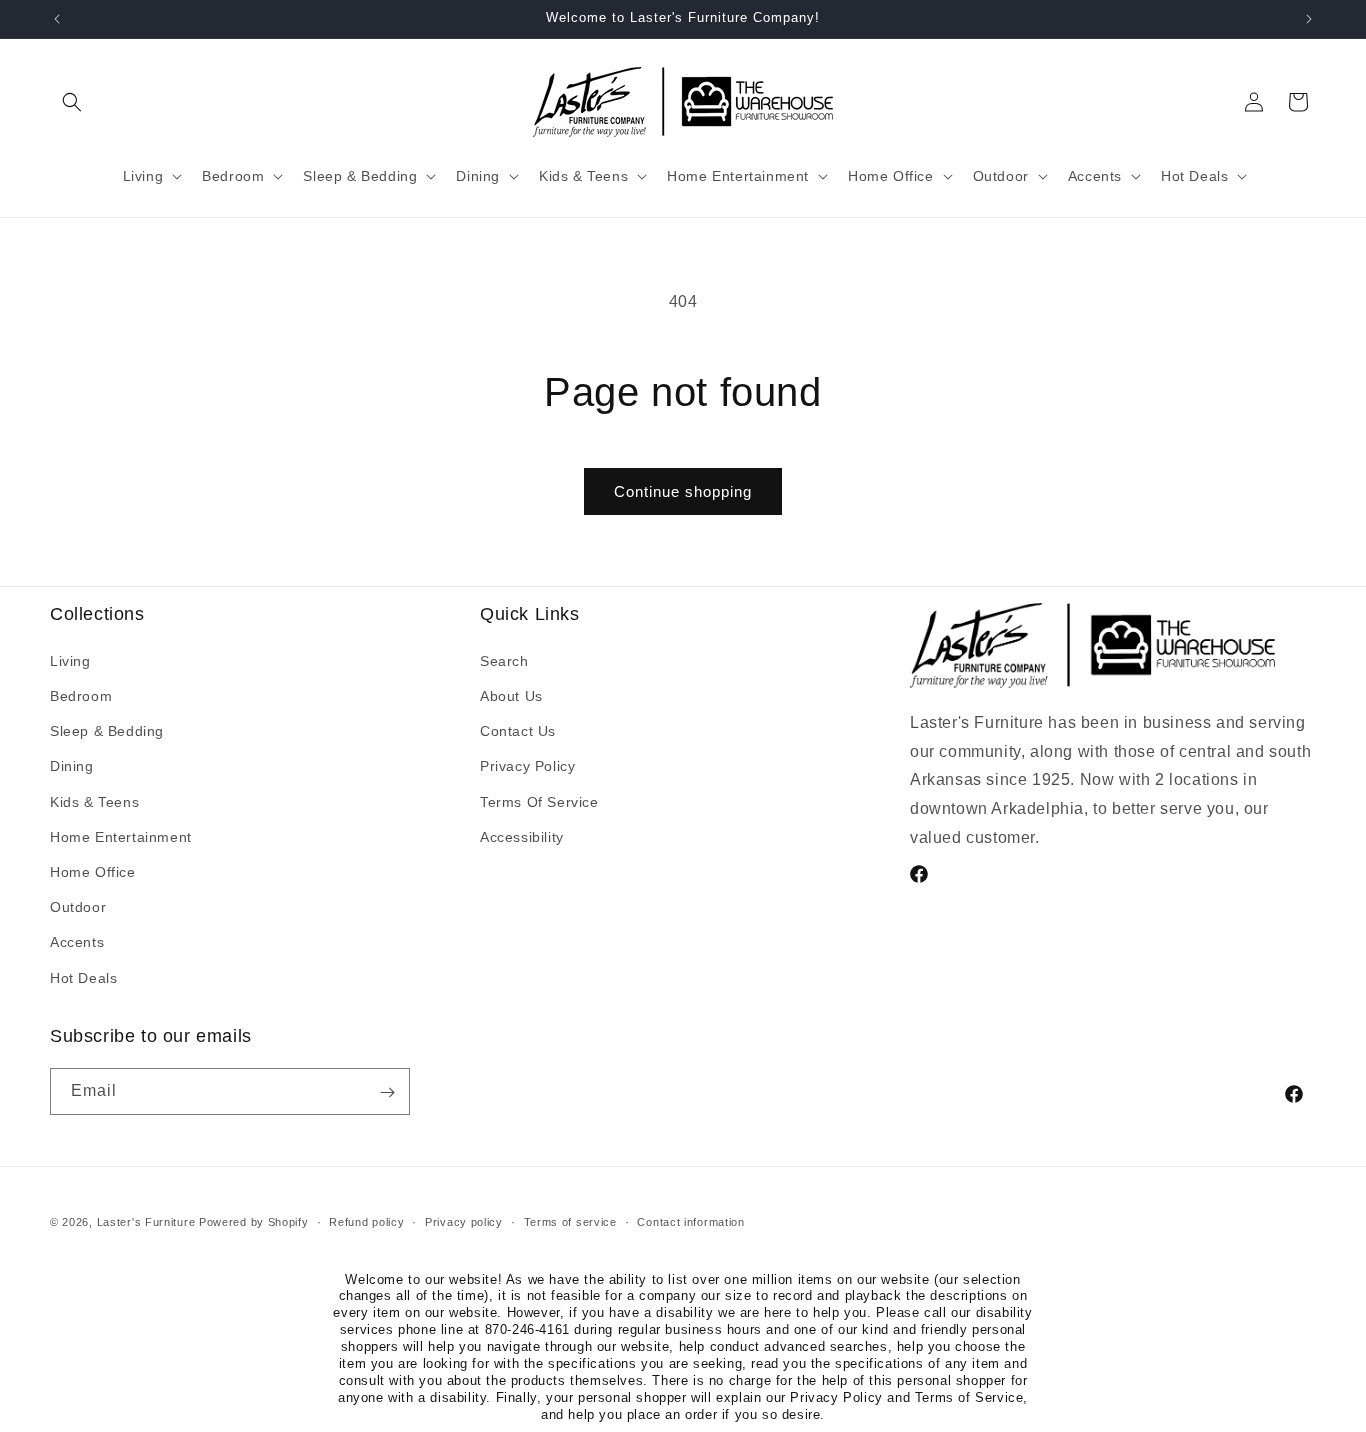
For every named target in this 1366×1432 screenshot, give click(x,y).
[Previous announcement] (57, 19)
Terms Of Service (539, 801)
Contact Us (518, 731)
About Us (511, 696)
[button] (72, 102)
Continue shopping (683, 491)
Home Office (93, 871)
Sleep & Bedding (107, 731)
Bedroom (81, 696)
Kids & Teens (94, 801)
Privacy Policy (527, 766)
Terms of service (570, 1221)
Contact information (690, 1221)
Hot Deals (83, 977)
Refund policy (366, 1221)
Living (70, 660)
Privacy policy (464, 1221)
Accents (77, 942)
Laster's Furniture (146, 1222)
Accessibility (522, 836)
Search (504, 660)
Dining (72, 766)
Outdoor (78, 907)
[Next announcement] (1309, 19)
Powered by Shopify (254, 1222)
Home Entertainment (121, 836)
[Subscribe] (387, 1092)
